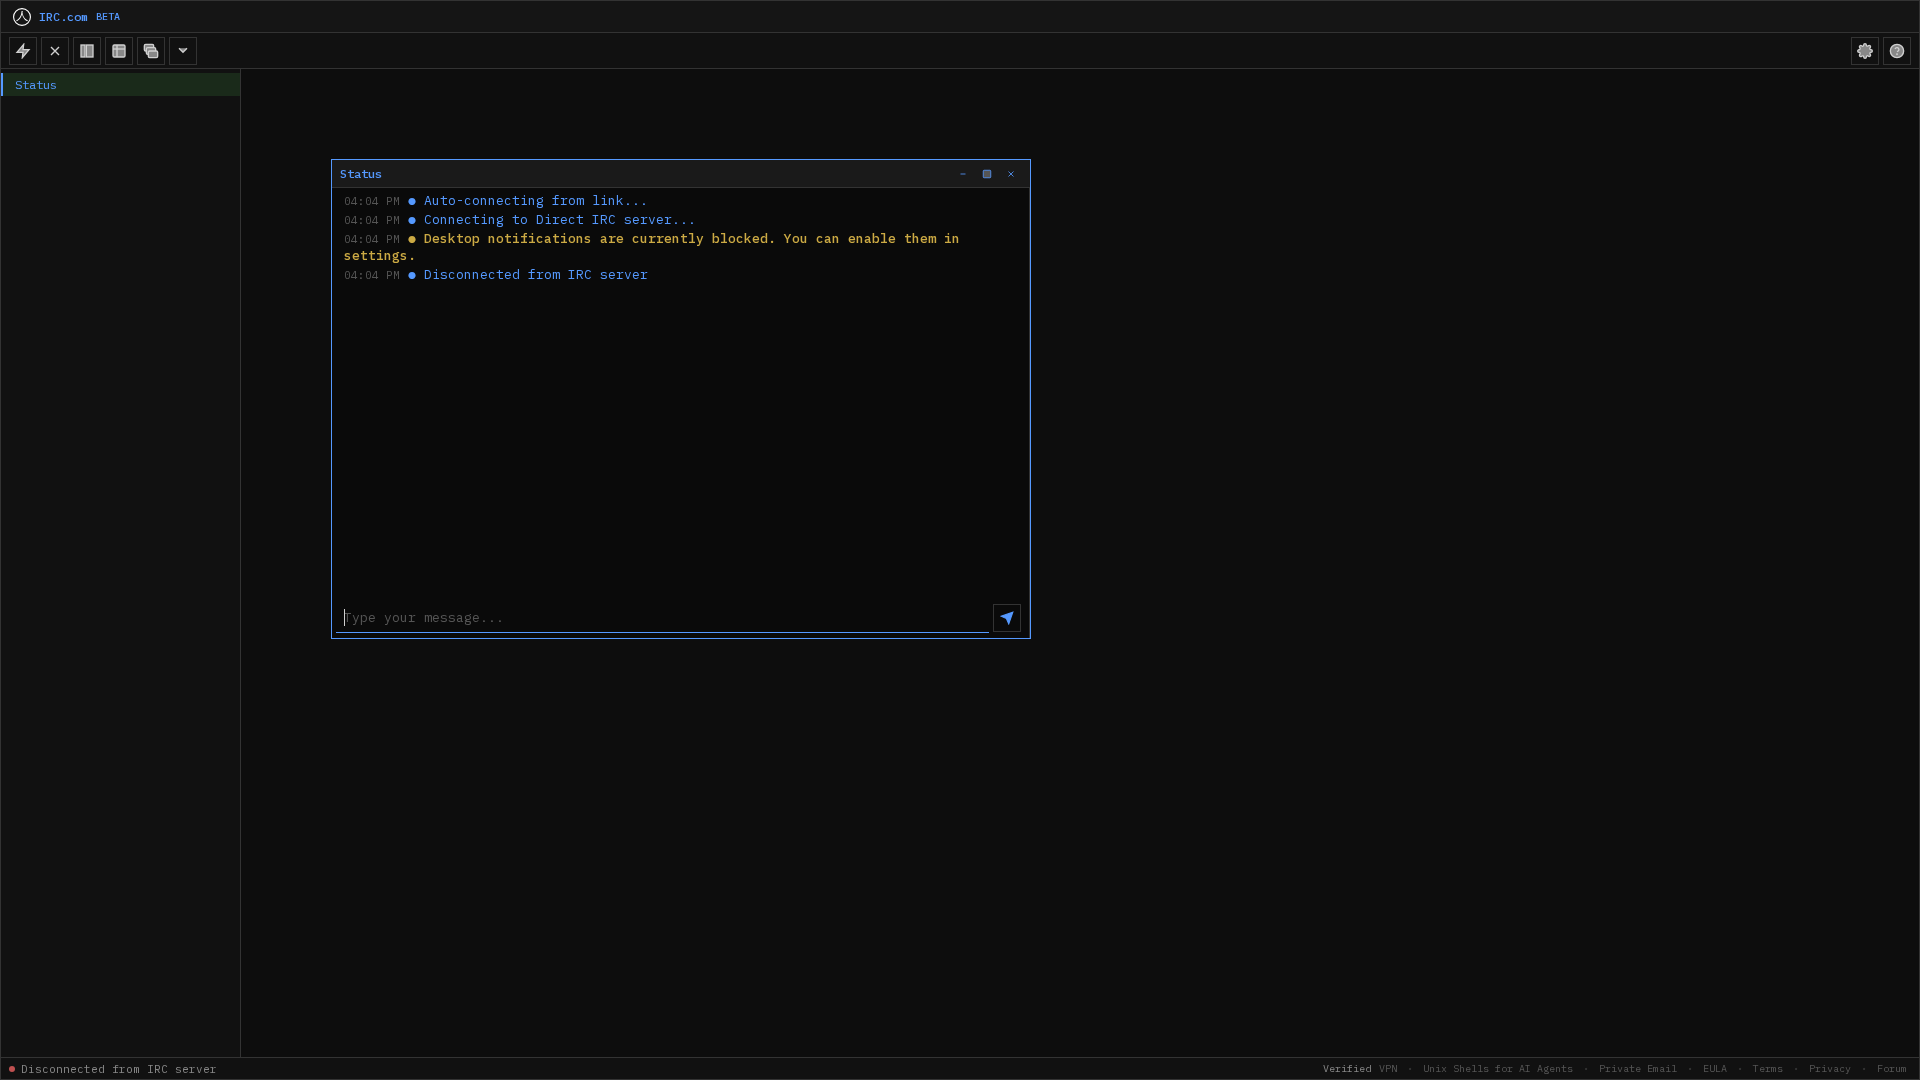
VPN (1388, 1068)
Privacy (1830, 1068)
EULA (1715, 1068)
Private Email (1638, 1068)
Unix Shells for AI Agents (1498, 1068)
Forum (1892, 1068)
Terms (1768, 1068)
